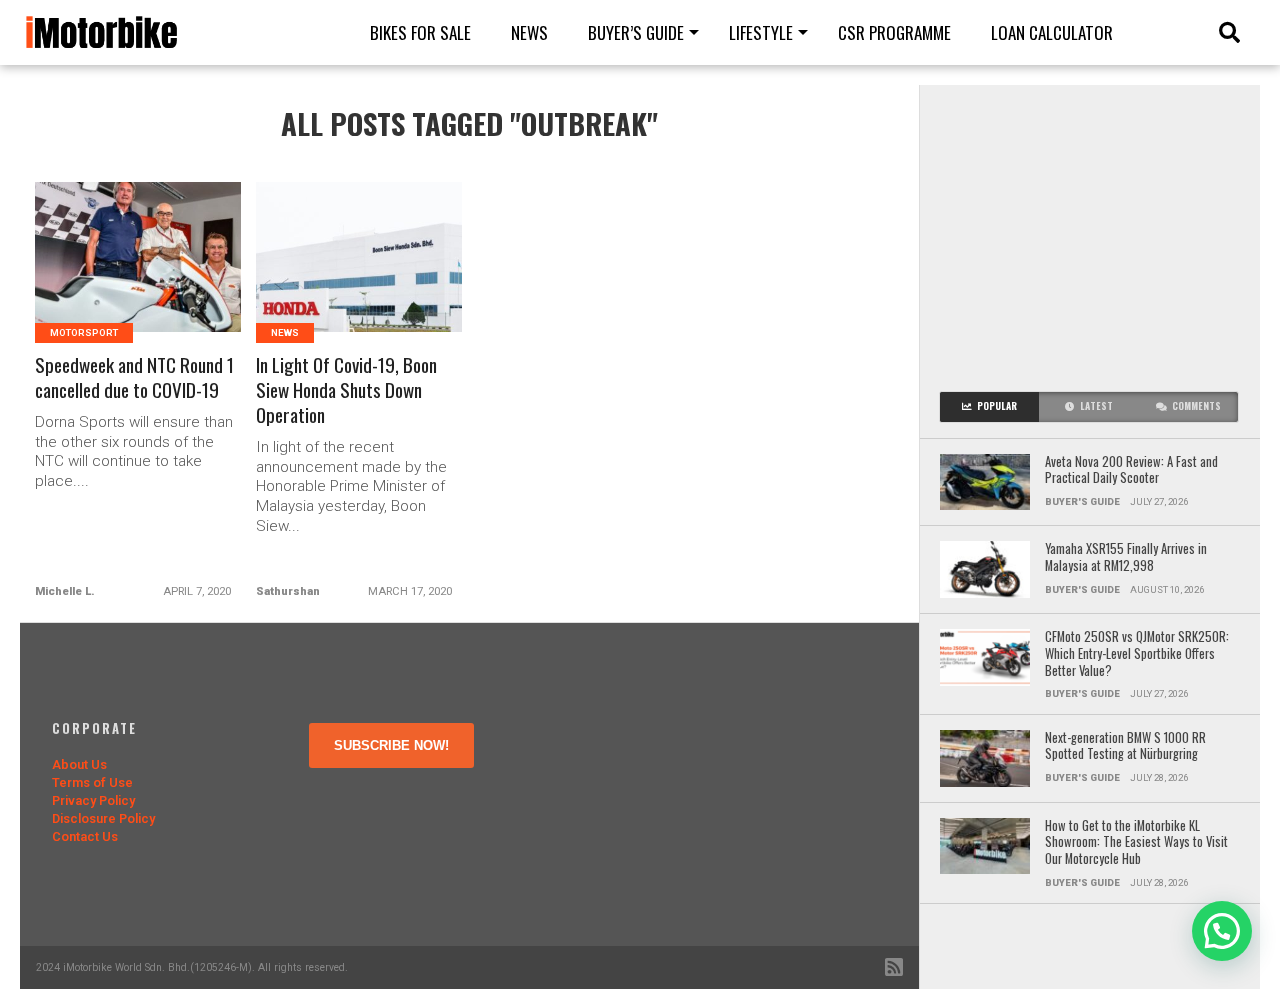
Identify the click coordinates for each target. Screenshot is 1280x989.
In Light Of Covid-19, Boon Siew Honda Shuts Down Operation (346, 390)
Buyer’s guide (636, 32)
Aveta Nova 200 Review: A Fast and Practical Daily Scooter (1131, 470)
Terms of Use (92, 782)
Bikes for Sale (420, 32)
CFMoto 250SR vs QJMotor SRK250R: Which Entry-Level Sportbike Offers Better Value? (1137, 654)
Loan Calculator (1052, 32)
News (529, 32)
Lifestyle (761, 32)
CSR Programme (894, 32)
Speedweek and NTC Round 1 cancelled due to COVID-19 (134, 378)
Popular (997, 406)
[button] (1222, 931)
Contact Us (85, 836)
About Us (79, 764)
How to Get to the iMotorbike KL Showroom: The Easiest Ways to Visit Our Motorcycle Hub (1136, 843)
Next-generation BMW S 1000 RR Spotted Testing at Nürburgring (1125, 746)
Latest (1096, 406)
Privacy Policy (93, 800)
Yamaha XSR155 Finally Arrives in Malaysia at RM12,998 (1126, 557)
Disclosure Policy (103, 818)
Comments (1196, 406)
